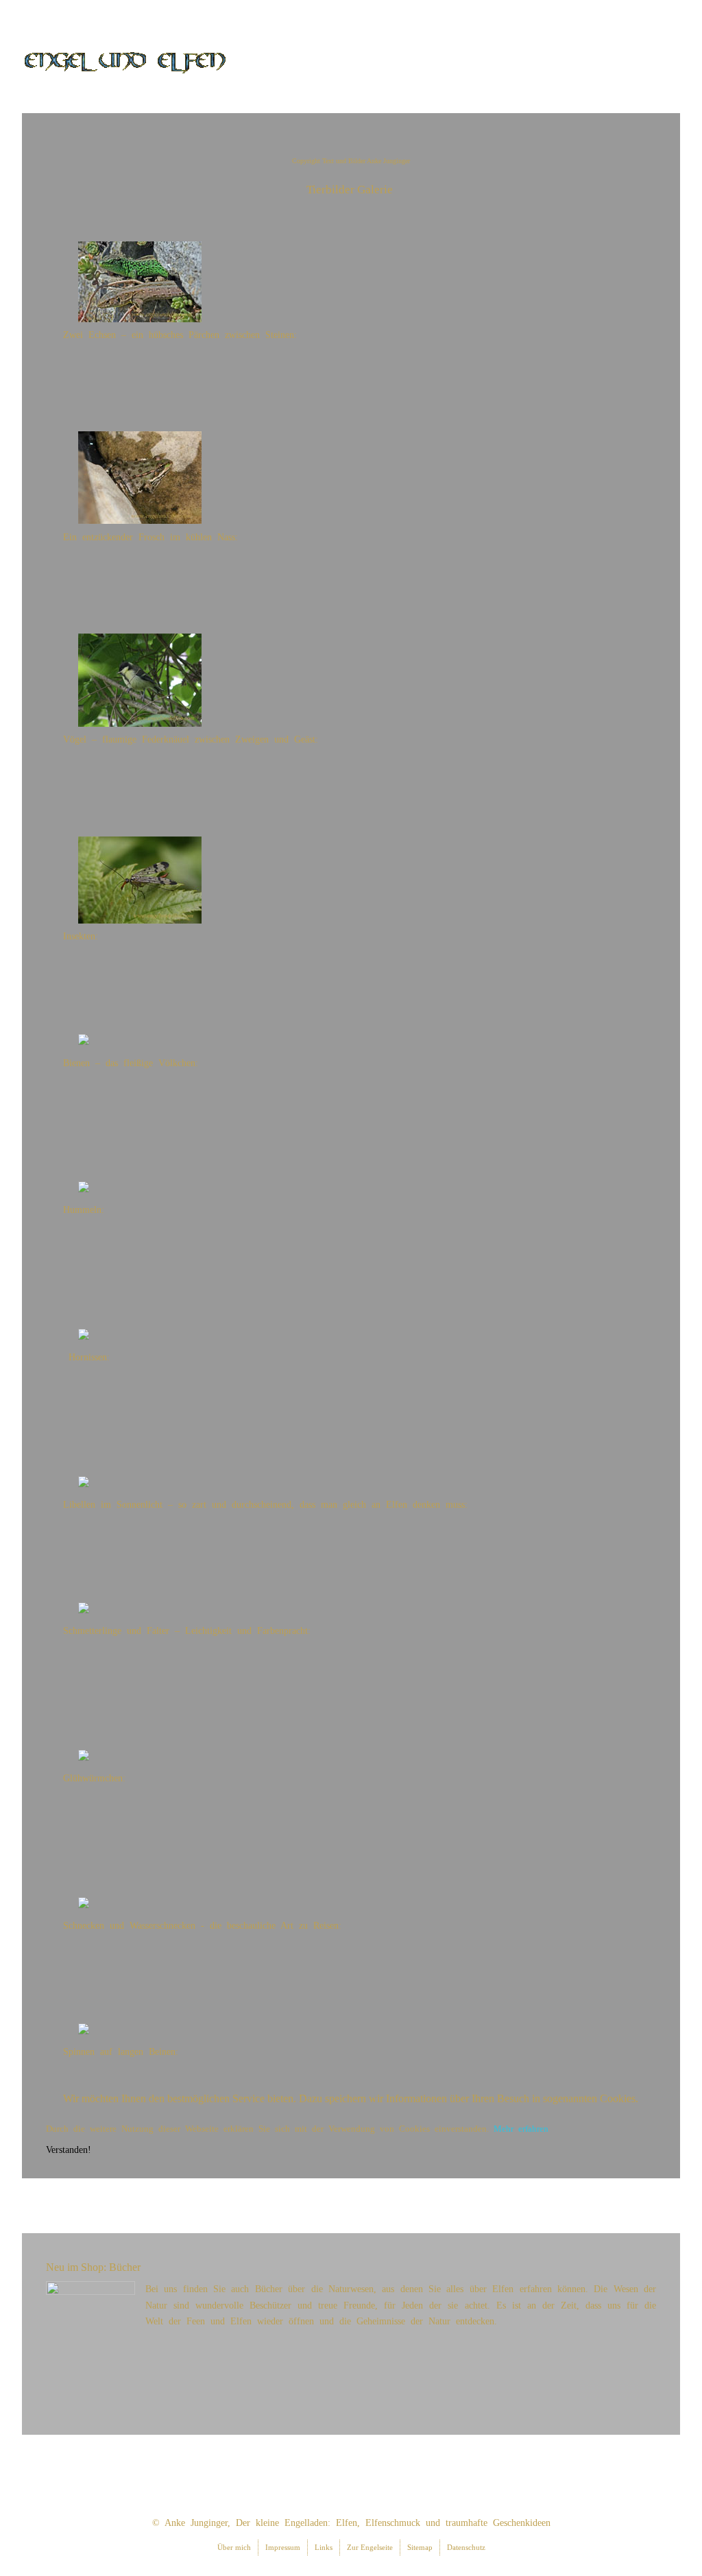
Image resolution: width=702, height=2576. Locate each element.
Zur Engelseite (370, 2547)
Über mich (234, 2547)
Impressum (283, 2547)
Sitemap (420, 2547)
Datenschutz (466, 2547)
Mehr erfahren (521, 2129)
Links (324, 2547)
